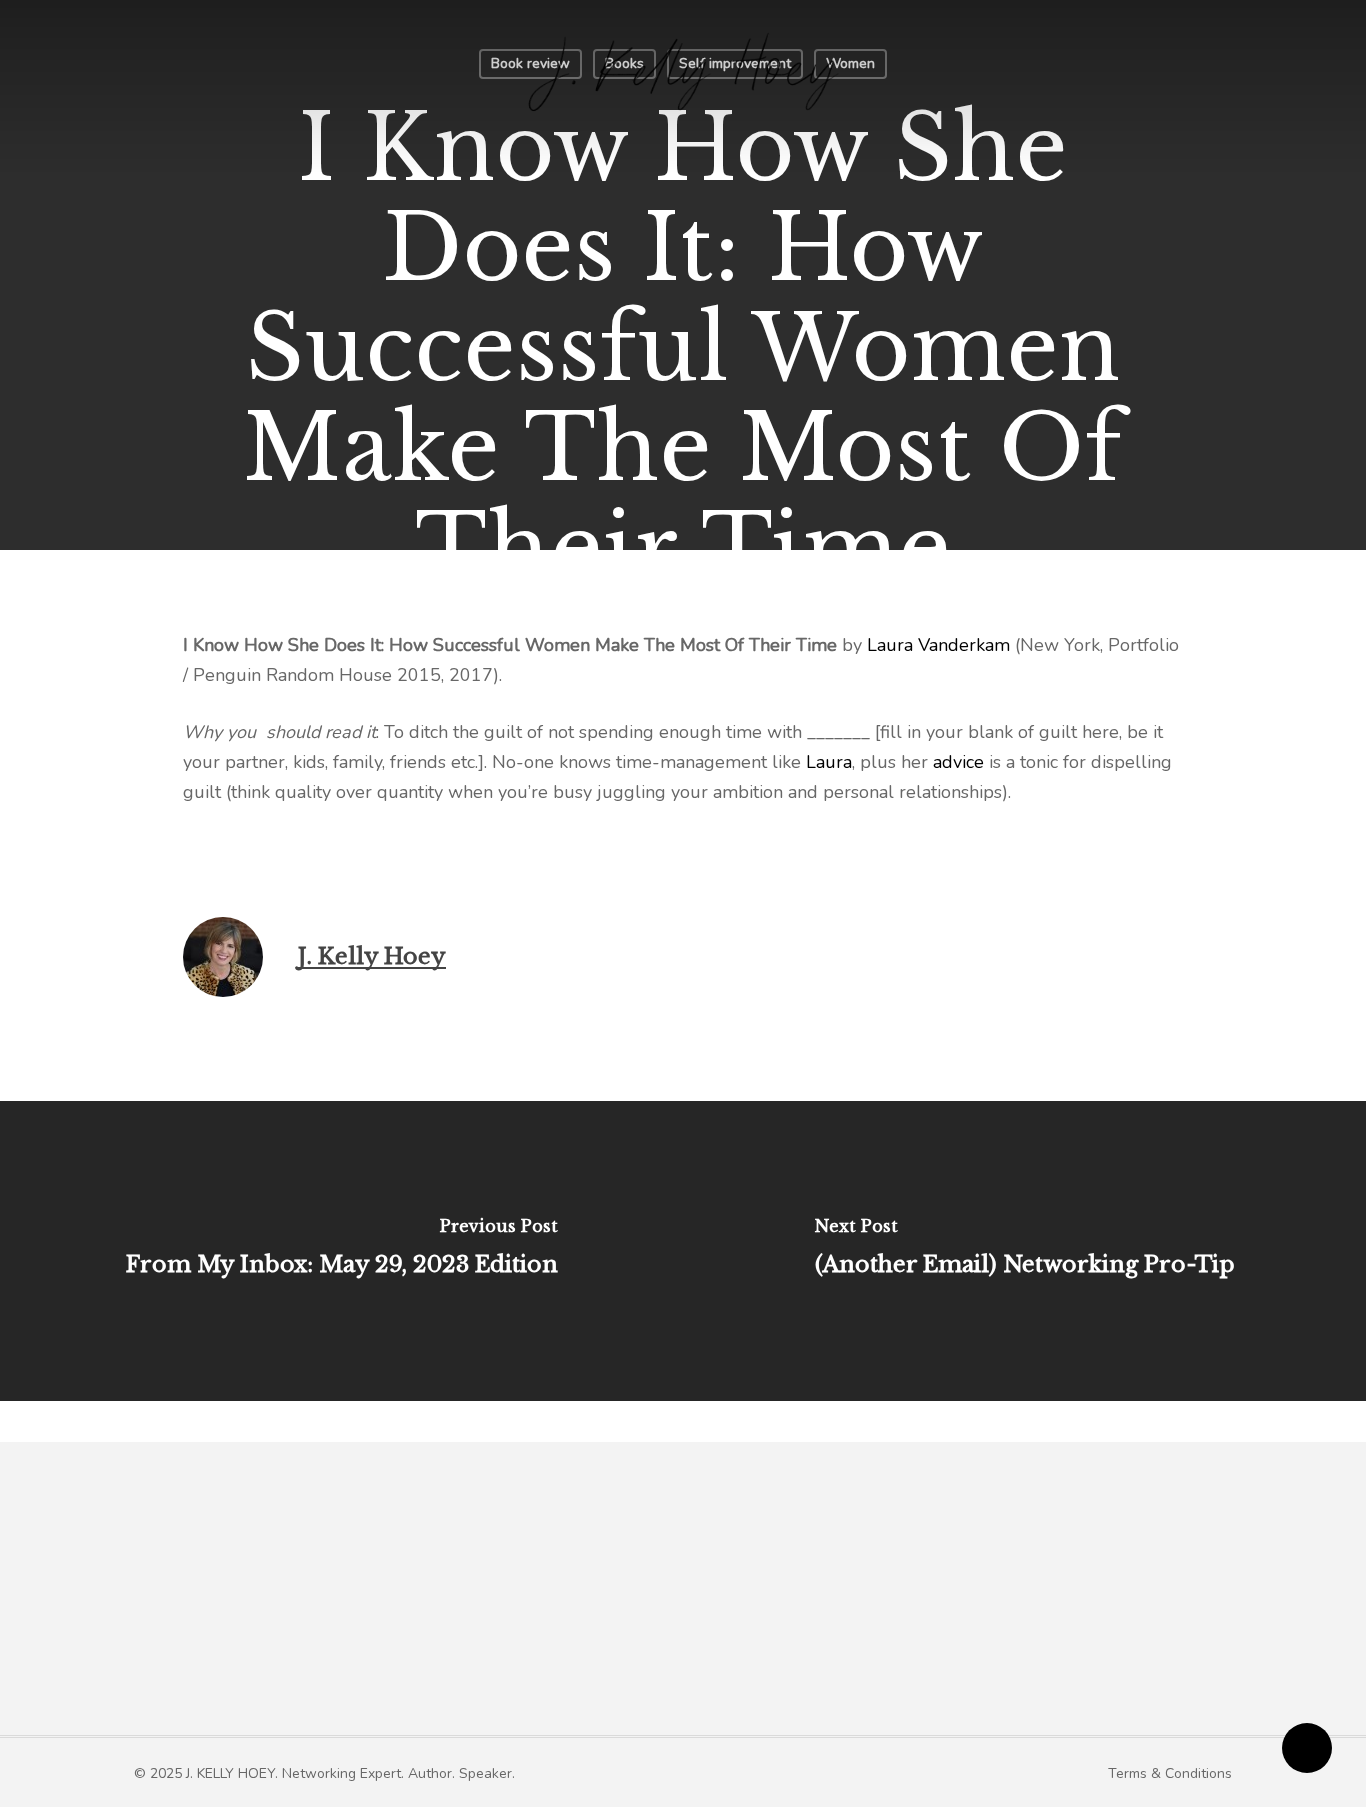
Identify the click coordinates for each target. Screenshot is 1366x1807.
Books (741, 1615)
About (517, 1615)
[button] (324, 1773)
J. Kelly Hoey (372, 956)
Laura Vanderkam (938, 645)
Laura (829, 762)
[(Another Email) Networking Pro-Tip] (1024, 1251)
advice (958, 762)
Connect (1027, 1615)
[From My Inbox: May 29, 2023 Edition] (341, 1251)
